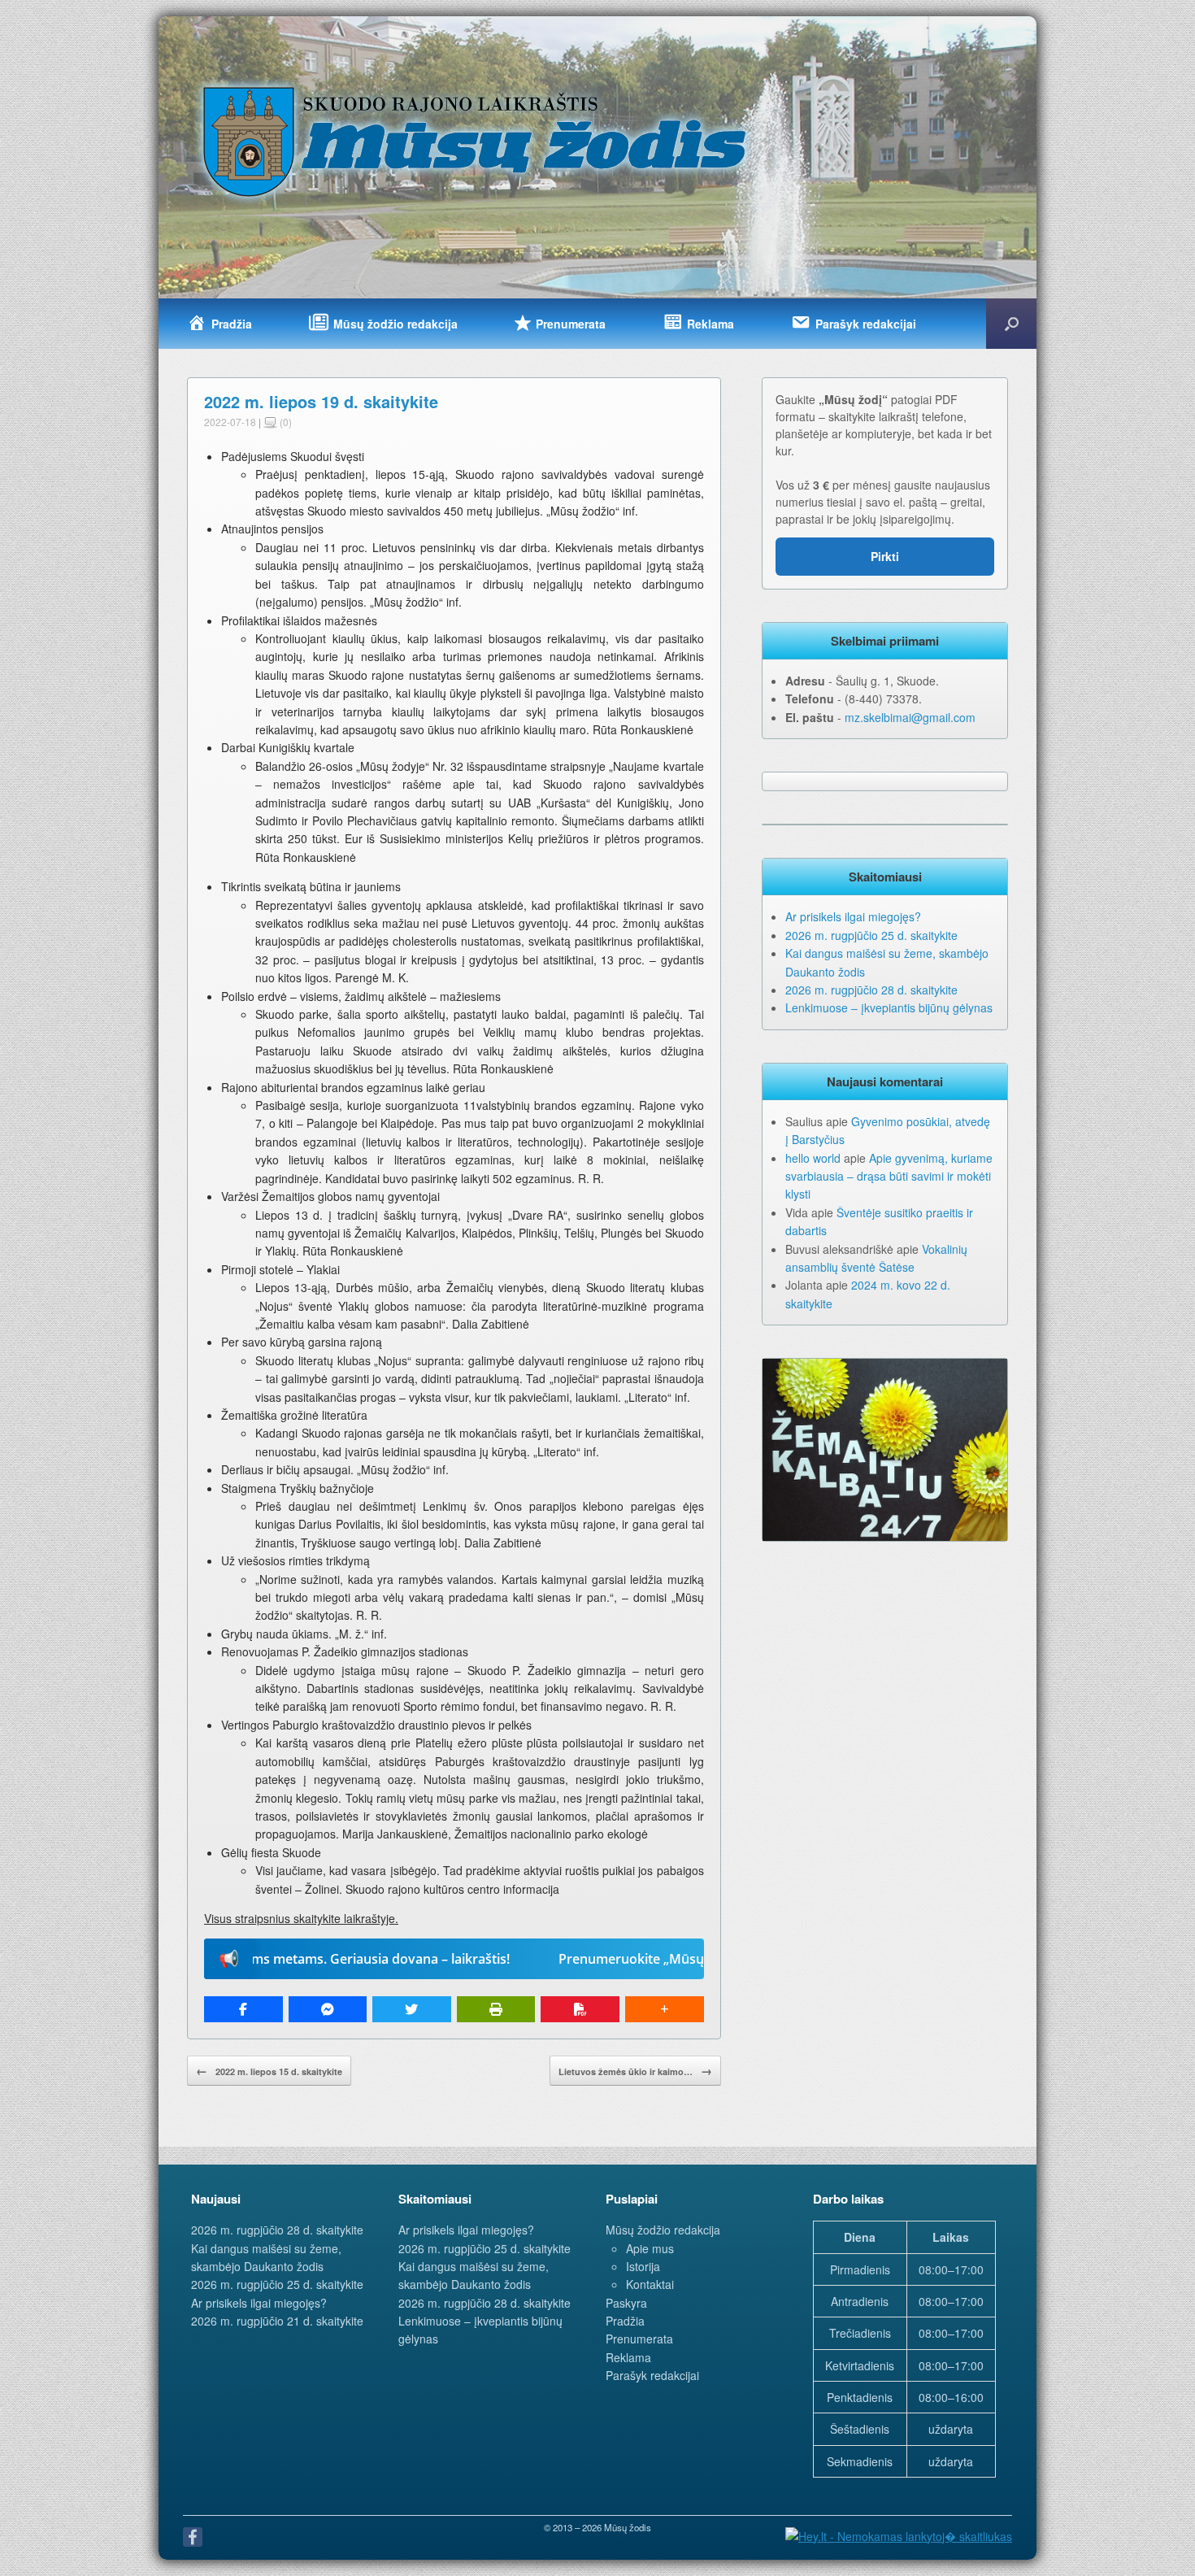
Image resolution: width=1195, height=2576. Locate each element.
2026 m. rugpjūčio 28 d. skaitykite (871, 990)
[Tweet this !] (412, 2009)
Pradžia (625, 2321)
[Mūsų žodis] (476, 141)
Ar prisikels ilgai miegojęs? (853, 916)
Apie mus (650, 2248)
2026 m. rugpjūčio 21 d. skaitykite (277, 2321)
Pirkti (885, 556)
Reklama (628, 2357)
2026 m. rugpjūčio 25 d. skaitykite (871, 935)
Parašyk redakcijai (652, 2375)
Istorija (643, 2266)
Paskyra (626, 2303)
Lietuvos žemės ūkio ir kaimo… (635, 2070)
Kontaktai (650, 2284)
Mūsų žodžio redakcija (663, 2230)
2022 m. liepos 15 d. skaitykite (269, 2070)
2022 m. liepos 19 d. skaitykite (321, 401)
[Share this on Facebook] (243, 2009)
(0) (285, 422)
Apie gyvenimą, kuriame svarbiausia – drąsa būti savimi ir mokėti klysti (889, 1176)
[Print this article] (496, 2009)
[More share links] (665, 2009)
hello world (813, 1158)
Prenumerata (639, 2339)
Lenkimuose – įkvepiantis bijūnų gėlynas (889, 1007)
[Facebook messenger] (328, 2009)
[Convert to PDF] (580, 2009)
